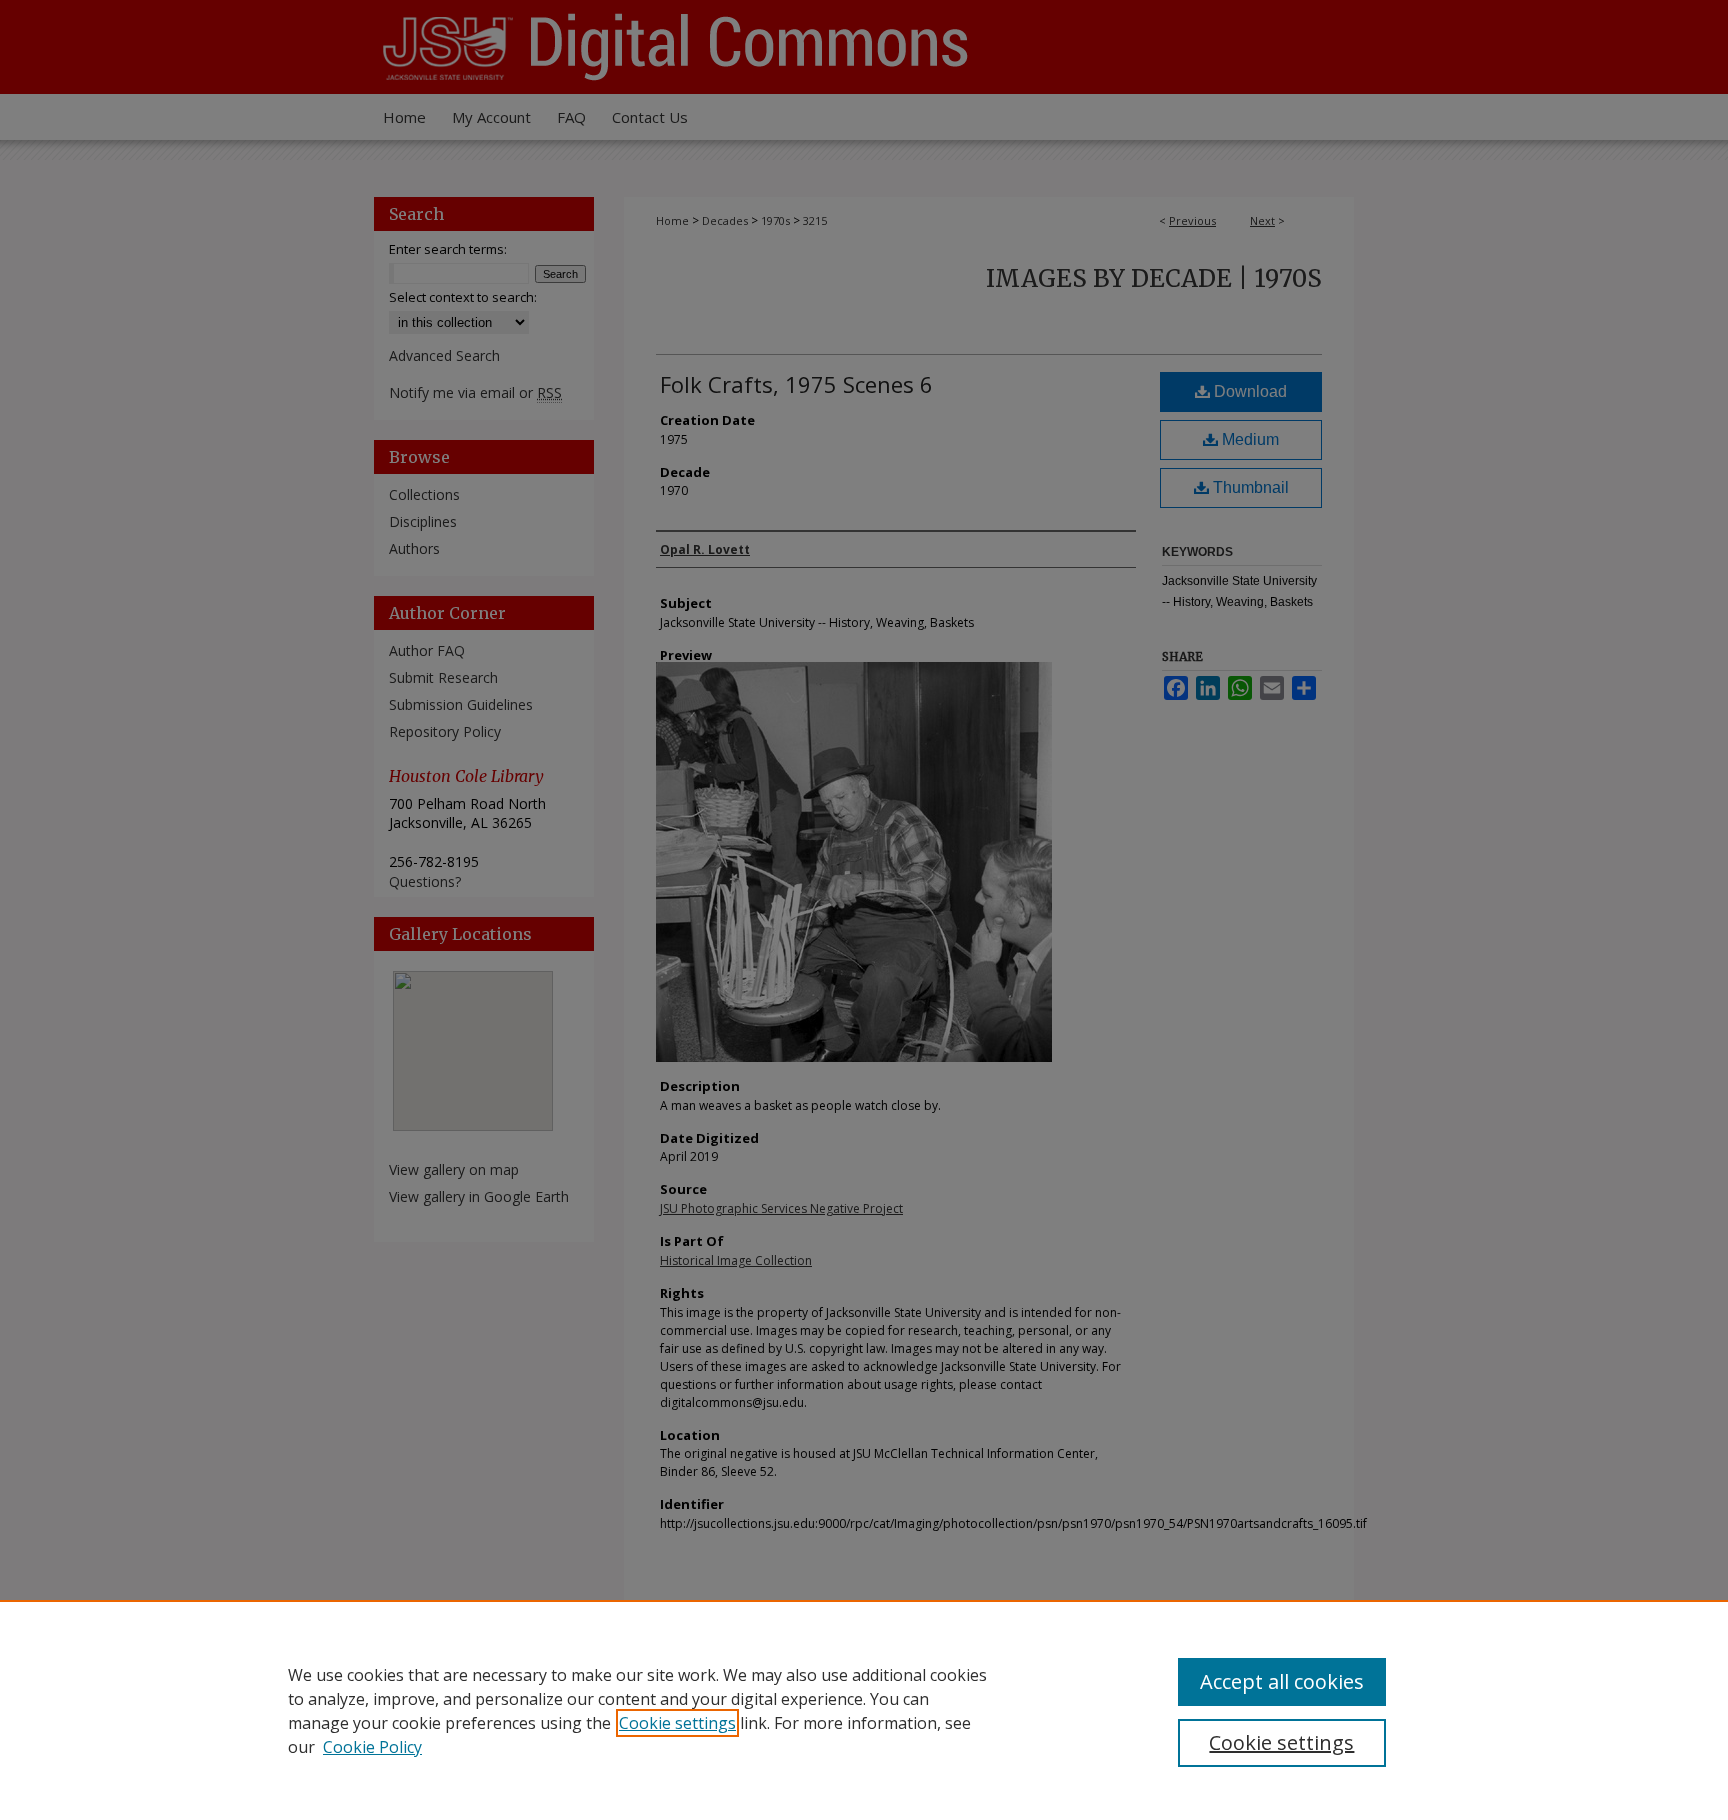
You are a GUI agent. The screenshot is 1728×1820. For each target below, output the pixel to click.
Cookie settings (677, 1723)
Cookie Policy (372, 1747)
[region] (864, 1710)
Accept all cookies (1282, 1681)
